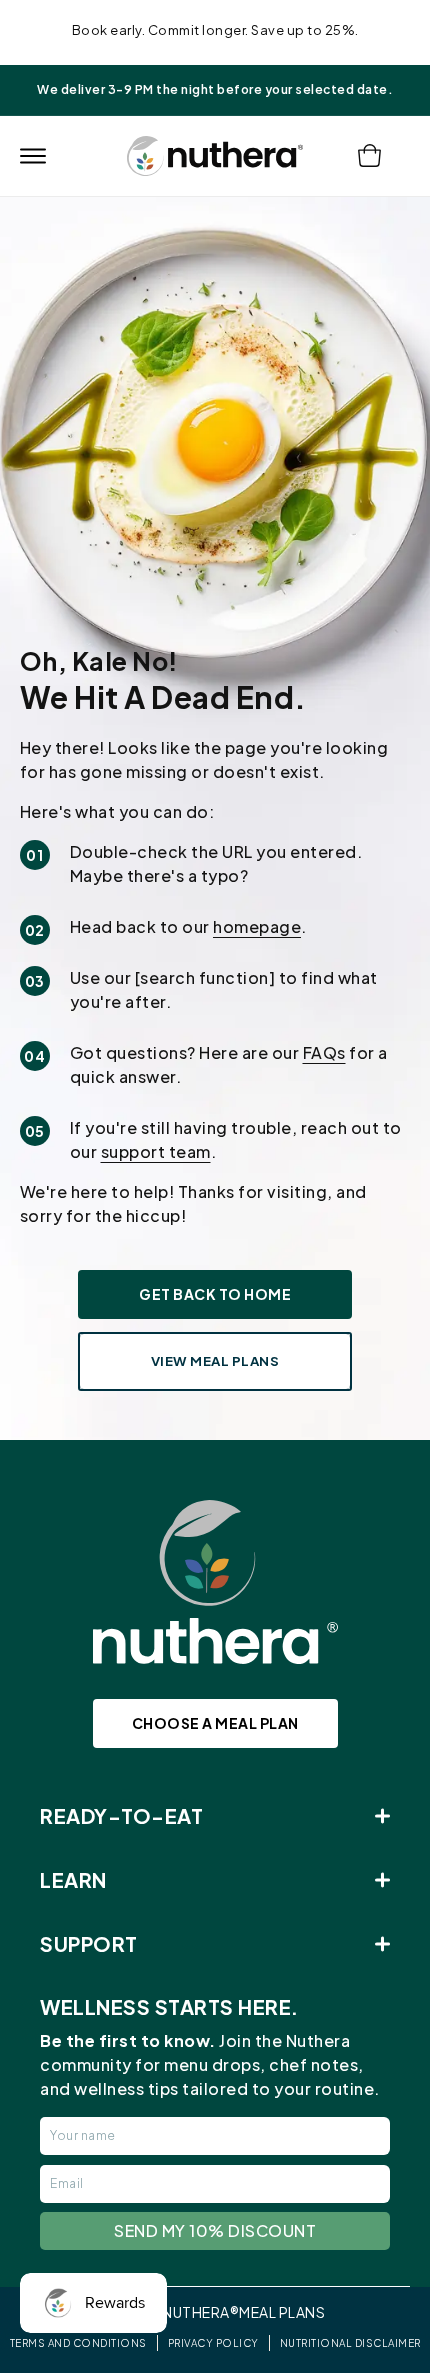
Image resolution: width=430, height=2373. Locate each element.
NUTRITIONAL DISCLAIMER (350, 2343)
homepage (257, 926)
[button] (32, 155)
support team (156, 1151)
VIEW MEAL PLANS (215, 1360)
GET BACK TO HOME (215, 1294)
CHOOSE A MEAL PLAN (215, 1723)
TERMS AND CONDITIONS (78, 2343)
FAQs (324, 1052)
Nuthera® (200, 2312)
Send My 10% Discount (215, 2230)
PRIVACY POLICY (213, 2343)
